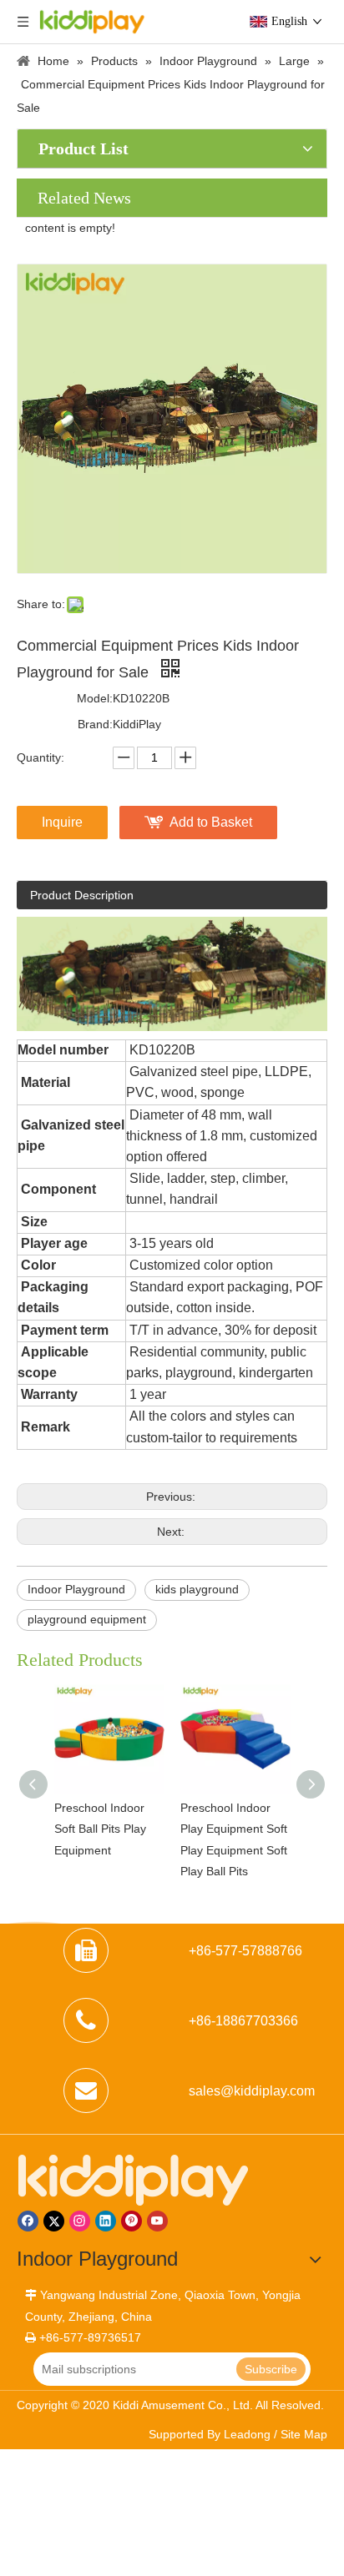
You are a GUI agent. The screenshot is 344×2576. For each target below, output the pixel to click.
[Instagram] (80, 2221)
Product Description (82, 895)
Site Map (304, 2434)
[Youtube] (157, 2221)
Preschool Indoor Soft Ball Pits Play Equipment (67, 1829)
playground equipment (87, 1619)
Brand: (95, 724)
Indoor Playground (76, 1589)
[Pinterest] (132, 2221)
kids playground (197, 1589)
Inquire (62, 822)
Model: (95, 698)
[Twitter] (54, 2221)
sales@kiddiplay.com (252, 2091)
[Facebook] (28, 2221)
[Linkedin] (106, 2221)
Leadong (247, 2434)
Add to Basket (211, 822)
